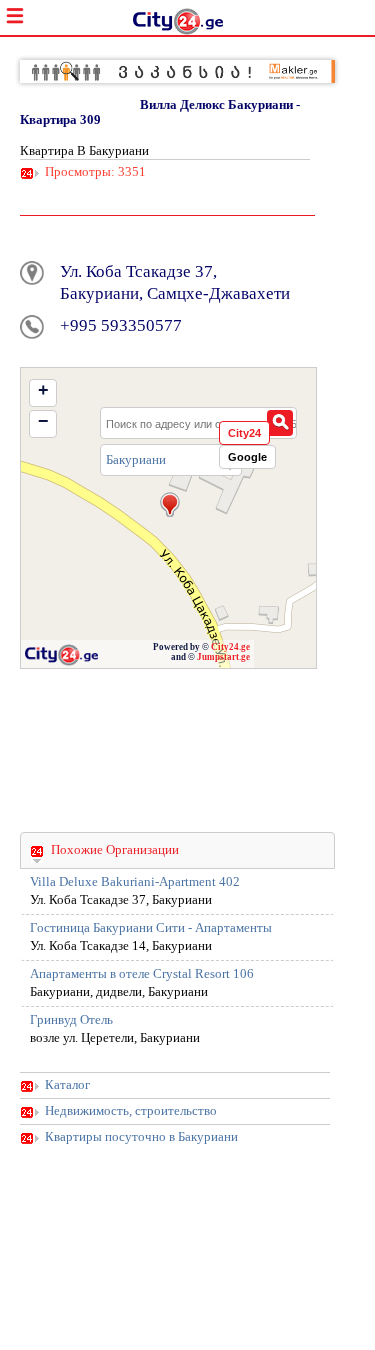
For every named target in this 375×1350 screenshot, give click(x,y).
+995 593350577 (121, 325)
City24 (244, 433)
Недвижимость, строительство (131, 1111)
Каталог (67, 1085)
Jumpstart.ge (223, 657)
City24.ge (230, 647)
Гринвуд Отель (71, 1020)
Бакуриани (136, 459)
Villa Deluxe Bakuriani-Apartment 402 (135, 882)
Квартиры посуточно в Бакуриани (141, 1137)
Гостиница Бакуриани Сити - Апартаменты (151, 928)
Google (247, 457)
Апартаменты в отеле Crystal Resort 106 (142, 974)
